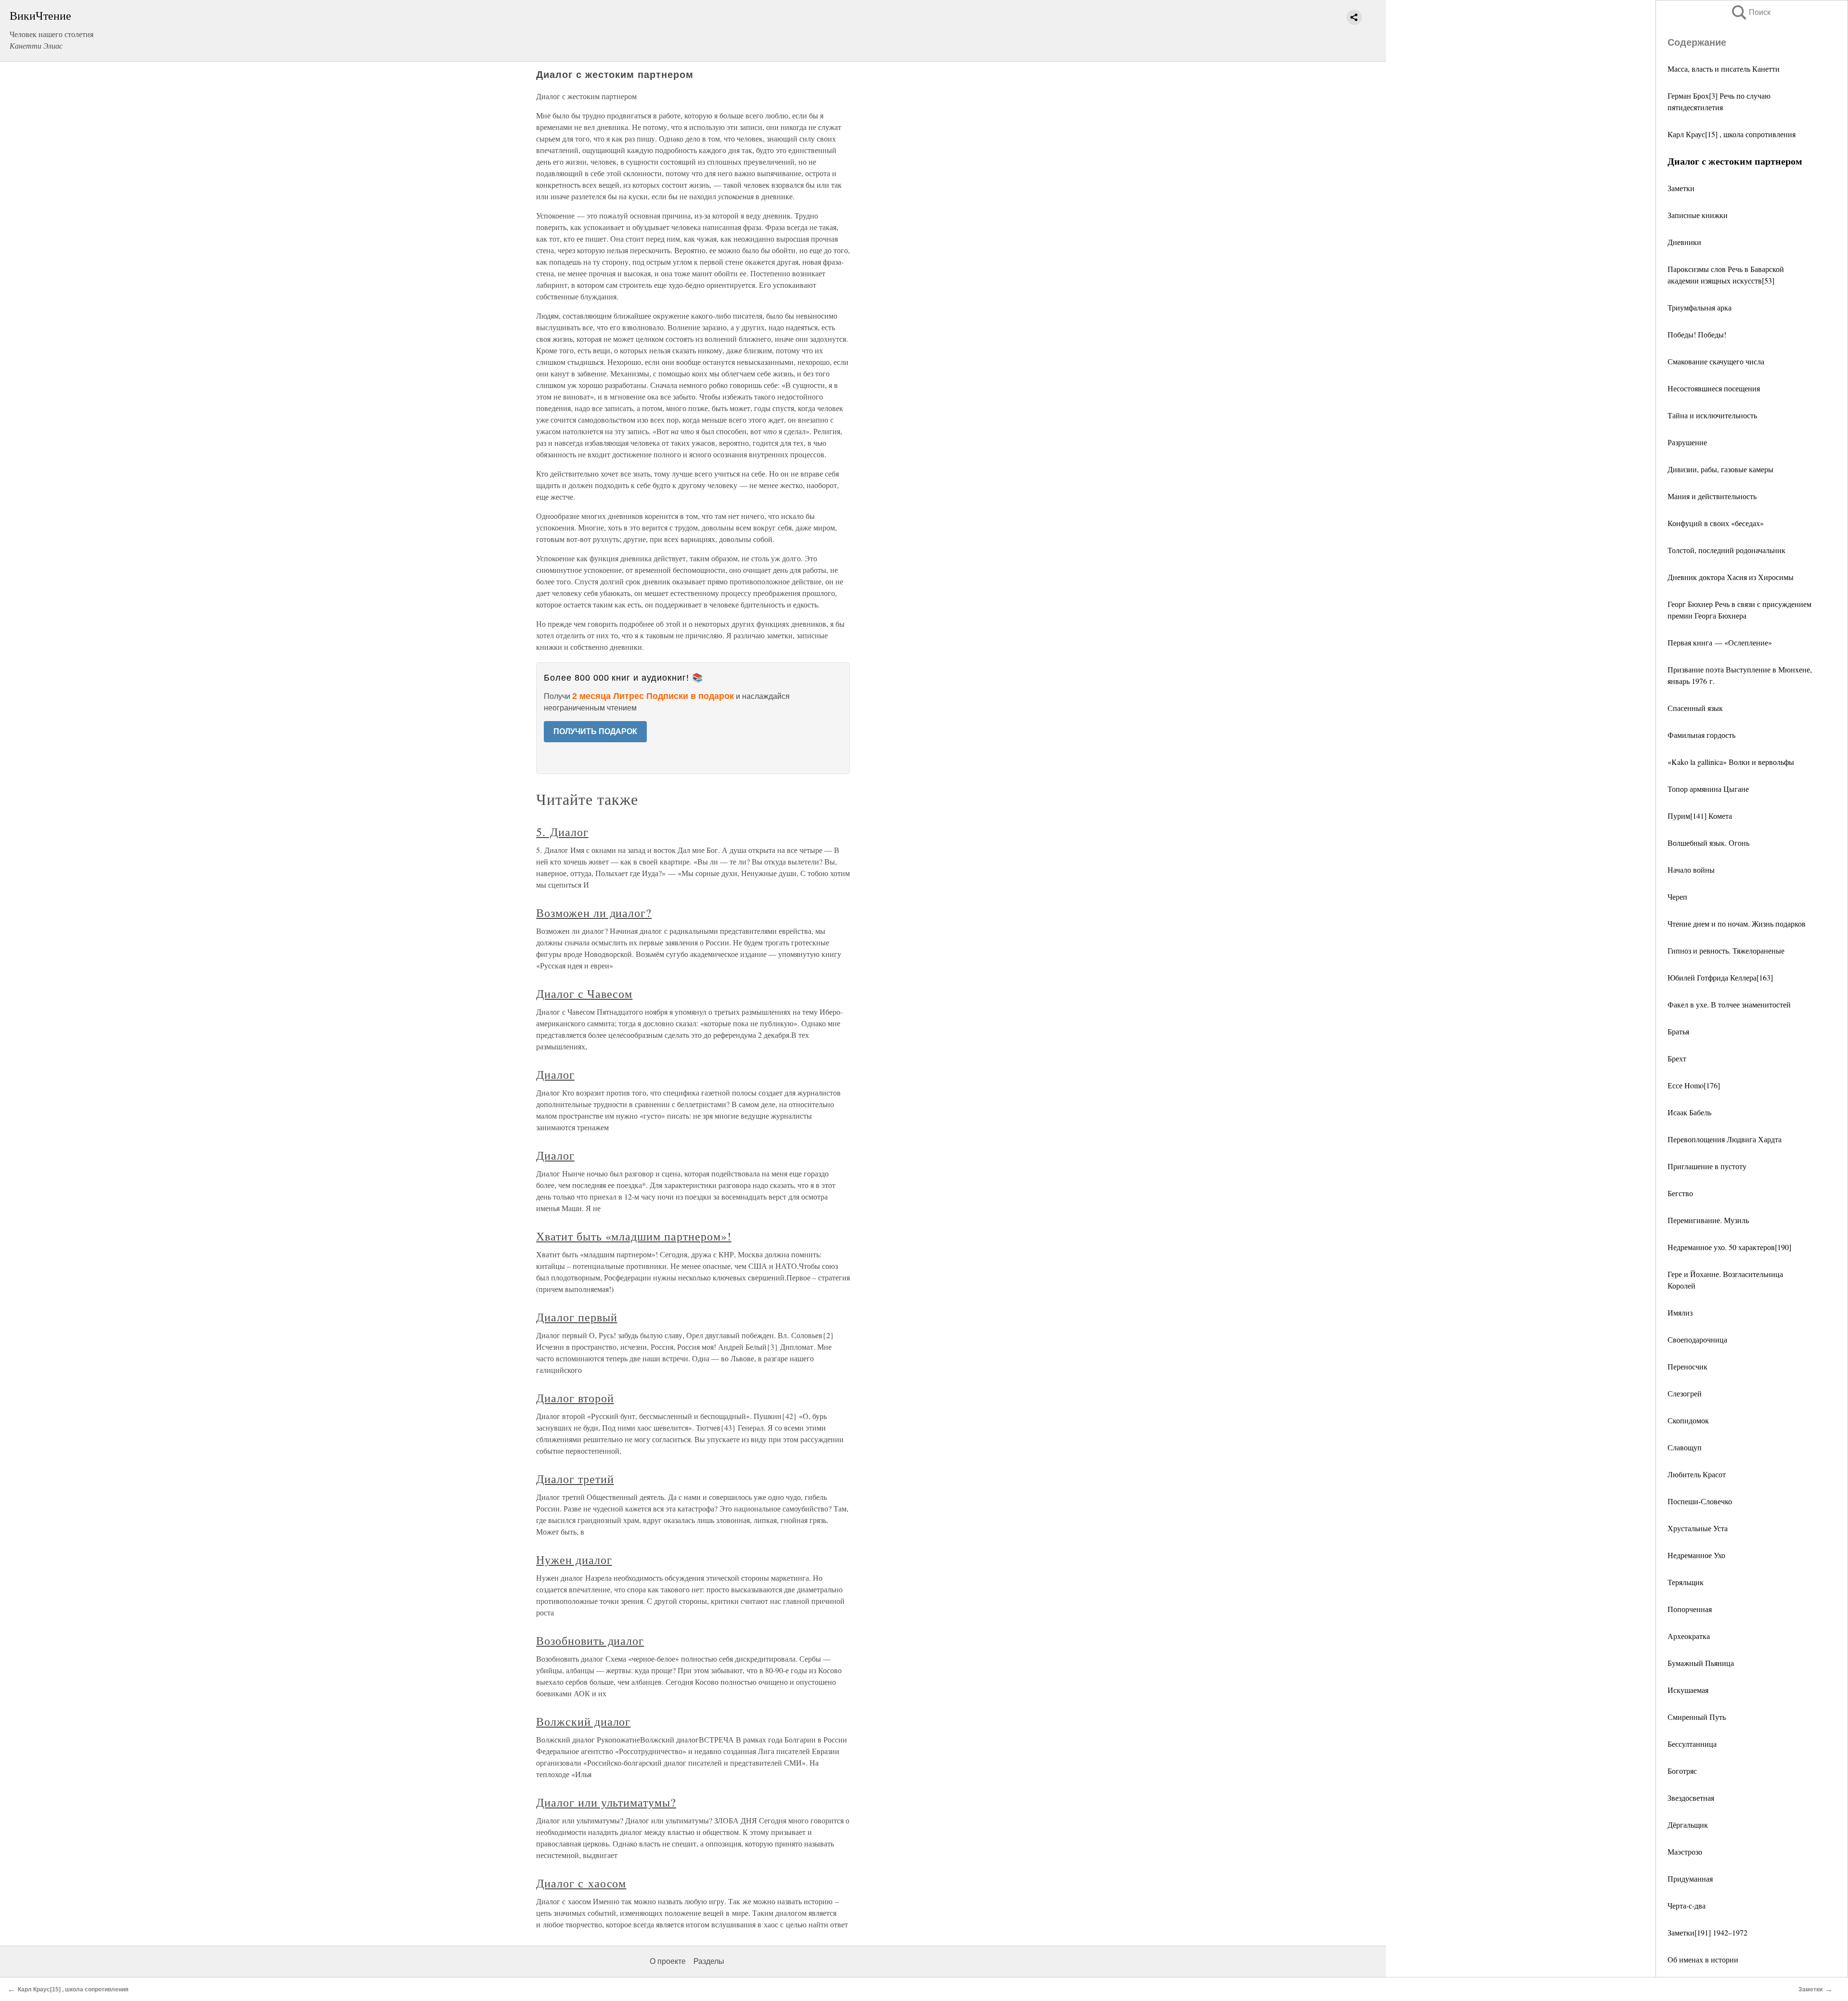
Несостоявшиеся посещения (1714, 388)
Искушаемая (1688, 1690)
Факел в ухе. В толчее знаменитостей (1729, 1004)
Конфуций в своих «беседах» (1716, 523)
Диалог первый (577, 1317)
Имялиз (1680, 1312)
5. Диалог (562, 832)
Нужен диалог (574, 1560)
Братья (1678, 1031)
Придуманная (1690, 1878)
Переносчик (1688, 1366)
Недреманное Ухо (1696, 1555)
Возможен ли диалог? (594, 913)
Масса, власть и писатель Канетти (1724, 69)
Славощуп (1685, 1447)
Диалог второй (575, 1398)
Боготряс (1682, 1771)
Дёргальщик (1688, 1825)
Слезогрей (1685, 1393)
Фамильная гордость (1701, 735)
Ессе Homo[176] (1694, 1085)
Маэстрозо (1685, 1852)
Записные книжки (1698, 215)
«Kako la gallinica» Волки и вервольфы (1731, 762)
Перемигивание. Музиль (1708, 1220)
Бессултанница (1692, 1744)
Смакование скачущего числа (1716, 361)
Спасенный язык (1695, 708)
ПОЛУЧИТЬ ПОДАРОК (595, 731)
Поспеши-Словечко (1700, 1501)
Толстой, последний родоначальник (1726, 550)
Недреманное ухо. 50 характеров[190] (1729, 1247)
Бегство (1680, 1193)
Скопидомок (1688, 1420)
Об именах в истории (1703, 1959)
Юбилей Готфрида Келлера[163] (1720, 977)
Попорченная (1690, 1609)
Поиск (1750, 12)
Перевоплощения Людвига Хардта (1725, 1139)
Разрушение (1687, 442)
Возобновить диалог (590, 1640)
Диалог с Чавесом (584, 994)
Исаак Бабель (1689, 1112)
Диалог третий (575, 1479)
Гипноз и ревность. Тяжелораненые (1726, 950)
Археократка (1689, 1636)
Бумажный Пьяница (1701, 1663)
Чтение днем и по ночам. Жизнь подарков (1737, 923)
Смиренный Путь (1697, 1717)
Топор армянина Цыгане (1708, 789)
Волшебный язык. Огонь (1708, 843)
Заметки (1681, 188)
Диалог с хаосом (581, 1883)
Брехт (1677, 1058)
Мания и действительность (1712, 496)
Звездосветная (1691, 1798)
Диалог (555, 1074)
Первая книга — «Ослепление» (1720, 642)
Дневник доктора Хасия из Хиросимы (1731, 577)
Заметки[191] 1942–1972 (1707, 1932)
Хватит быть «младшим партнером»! (634, 1236)
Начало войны (1691, 870)
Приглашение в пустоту (1707, 1166)
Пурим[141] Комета (1700, 816)
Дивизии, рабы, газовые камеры (1720, 469)
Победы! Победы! (1697, 334)
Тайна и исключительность (1712, 415)
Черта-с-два (1687, 1905)
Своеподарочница (1697, 1339)
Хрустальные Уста (1698, 1528)
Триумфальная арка (1700, 307)
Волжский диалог (583, 1721)
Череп (1677, 897)
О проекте (668, 1961)
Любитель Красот (1697, 1474)
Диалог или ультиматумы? (606, 1802)
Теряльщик (1686, 1582)
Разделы (709, 1961)
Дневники (1684, 242)
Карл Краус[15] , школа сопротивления (1732, 134)
